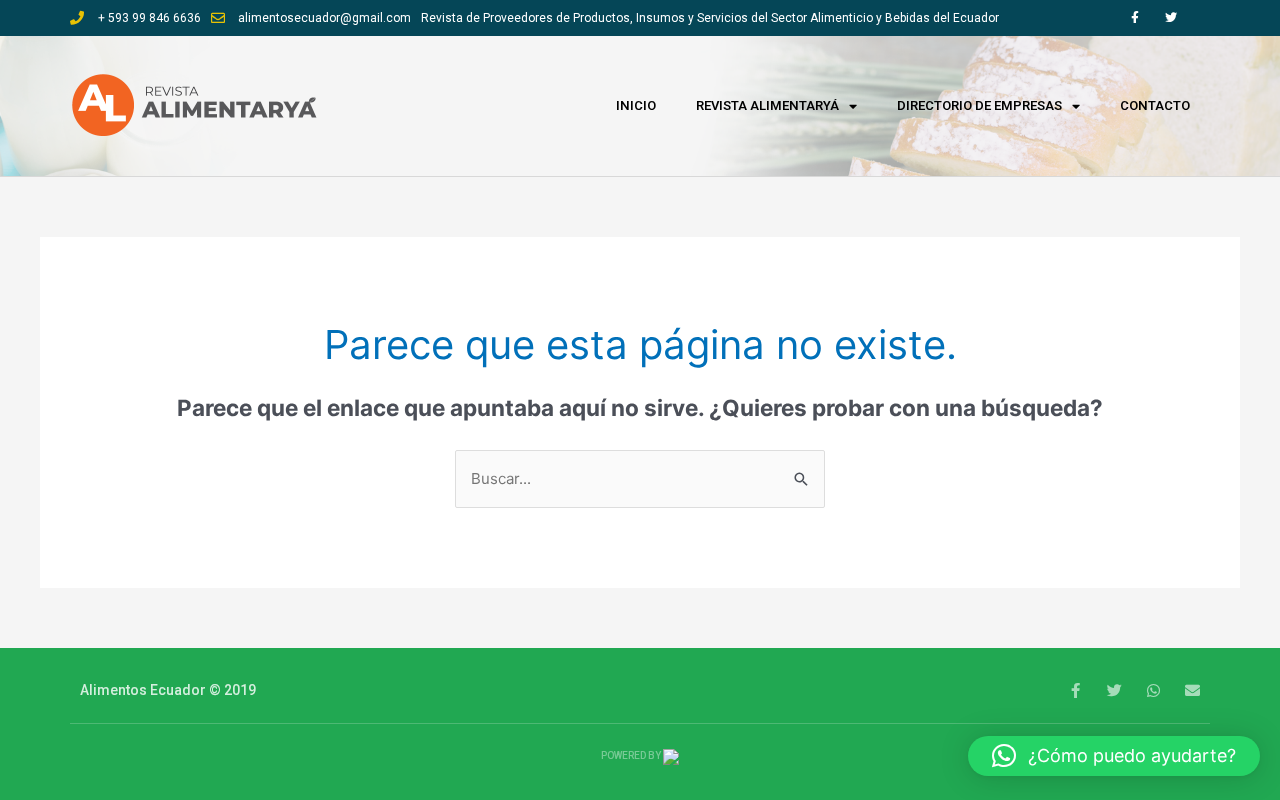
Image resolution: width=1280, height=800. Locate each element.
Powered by (632, 755)
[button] (1114, 756)
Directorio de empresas (979, 105)
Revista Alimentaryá (767, 105)
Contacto (1155, 105)
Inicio (636, 105)
